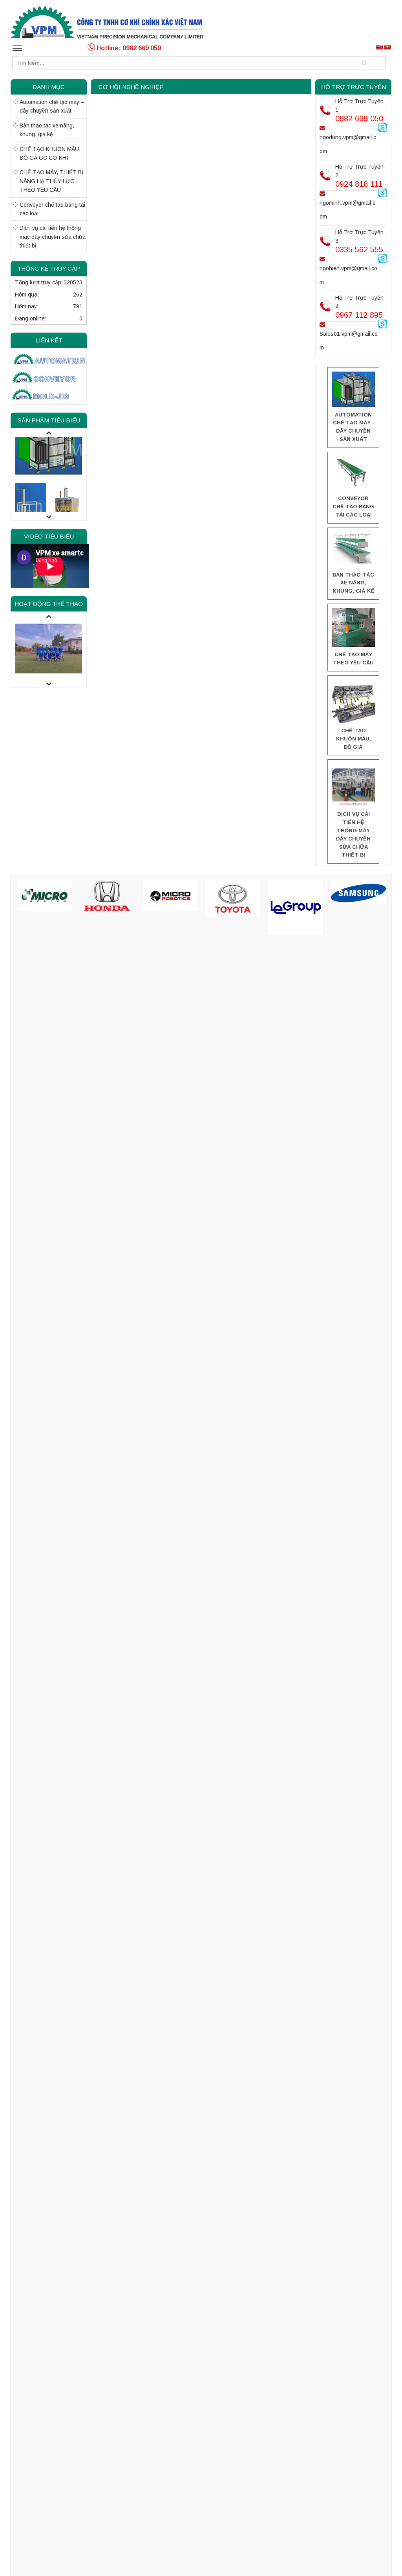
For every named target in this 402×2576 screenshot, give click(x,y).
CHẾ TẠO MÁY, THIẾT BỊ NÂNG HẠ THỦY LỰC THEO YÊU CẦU (51, 181)
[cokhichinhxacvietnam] (107, 22)
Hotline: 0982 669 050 (129, 48)
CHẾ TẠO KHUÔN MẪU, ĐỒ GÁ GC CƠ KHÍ (50, 153)
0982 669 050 (359, 118)
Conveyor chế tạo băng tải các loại (52, 209)
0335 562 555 (359, 249)
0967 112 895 (359, 315)
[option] (49, 447)
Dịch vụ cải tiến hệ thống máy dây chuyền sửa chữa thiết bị (53, 237)
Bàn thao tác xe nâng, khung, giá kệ (47, 130)
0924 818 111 (359, 184)
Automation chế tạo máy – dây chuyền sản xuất (52, 106)
